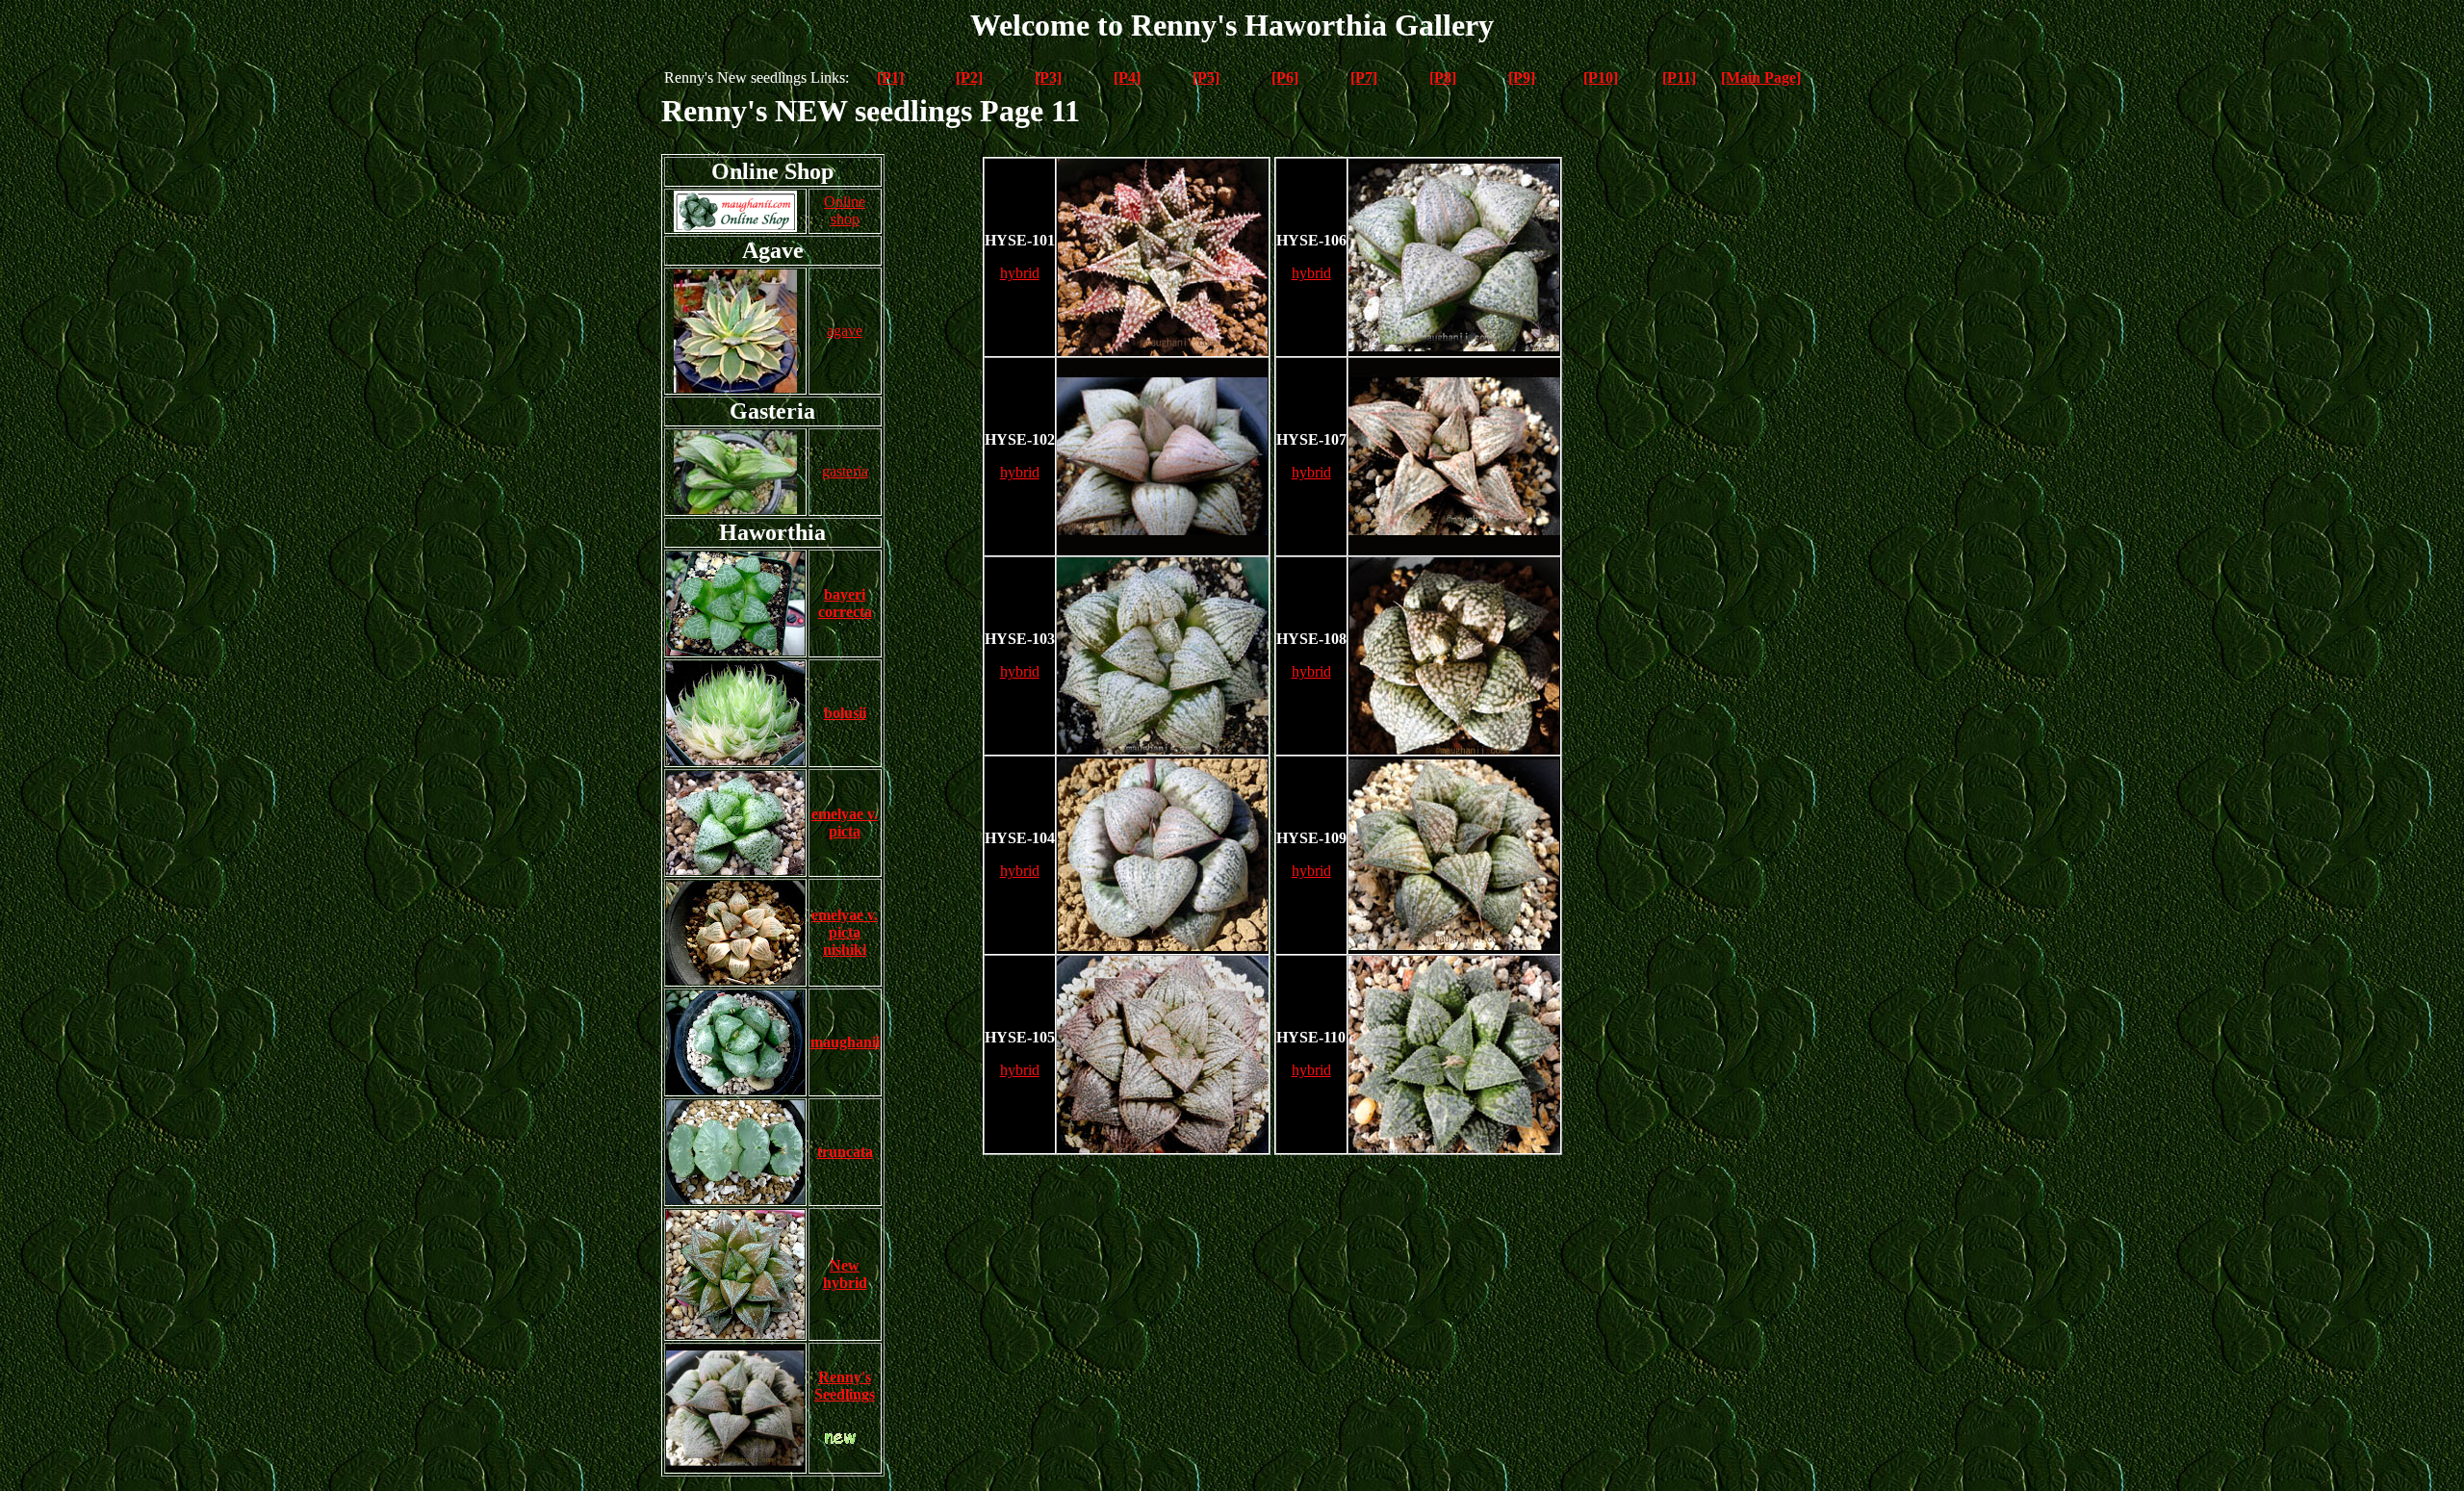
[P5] (1206, 77)
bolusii (845, 713)
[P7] (1364, 77)
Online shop (845, 210)
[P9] (1522, 77)
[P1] (890, 77)
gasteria (845, 471)
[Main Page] (1761, 77)
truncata (845, 1152)
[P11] (1679, 77)
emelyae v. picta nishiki (845, 932)
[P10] (1601, 77)
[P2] (969, 77)
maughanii (845, 1042)
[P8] (1443, 77)
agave (845, 331)
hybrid (1020, 273)
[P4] (1127, 77)
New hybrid (845, 1274)
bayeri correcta (845, 603)
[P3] (1048, 77)
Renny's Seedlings (845, 1386)
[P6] (1285, 77)
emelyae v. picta (845, 823)
